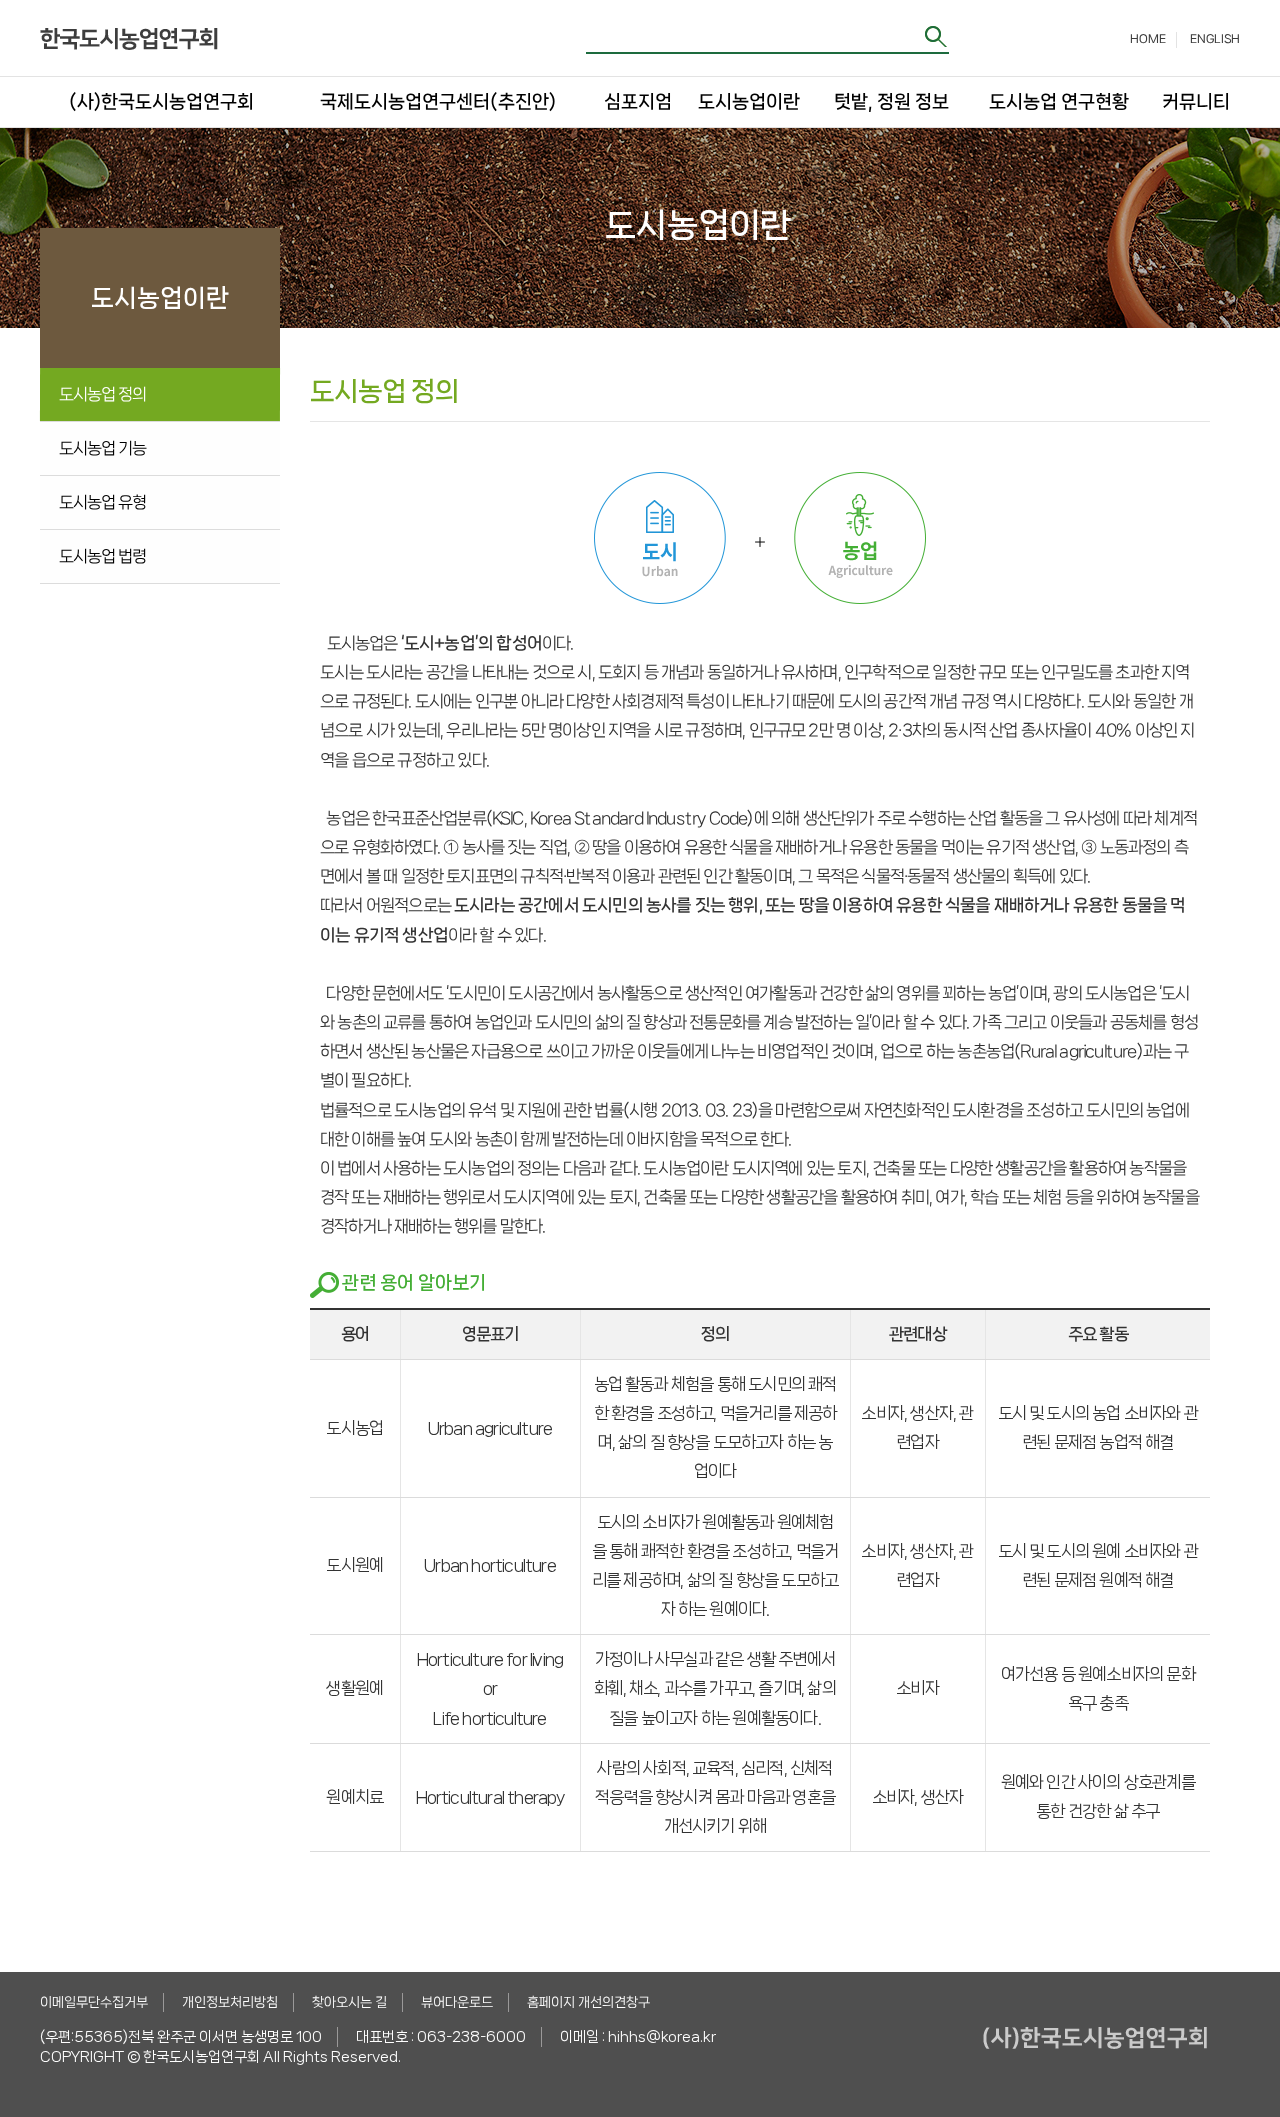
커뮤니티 (1195, 102)
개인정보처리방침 (230, 2002)
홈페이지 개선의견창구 (588, 2002)
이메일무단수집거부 (94, 2002)
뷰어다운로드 (457, 2002)
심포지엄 (637, 102)
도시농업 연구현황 (1059, 102)
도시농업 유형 (102, 502)
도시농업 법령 (102, 556)
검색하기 (937, 36)
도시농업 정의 (102, 394)
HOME (1148, 39)
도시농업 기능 (102, 448)
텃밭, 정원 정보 (891, 102)
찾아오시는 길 (349, 2002)
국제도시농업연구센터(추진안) (438, 102)
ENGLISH (1215, 39)
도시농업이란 (749, 102)
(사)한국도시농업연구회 (161, 102)
